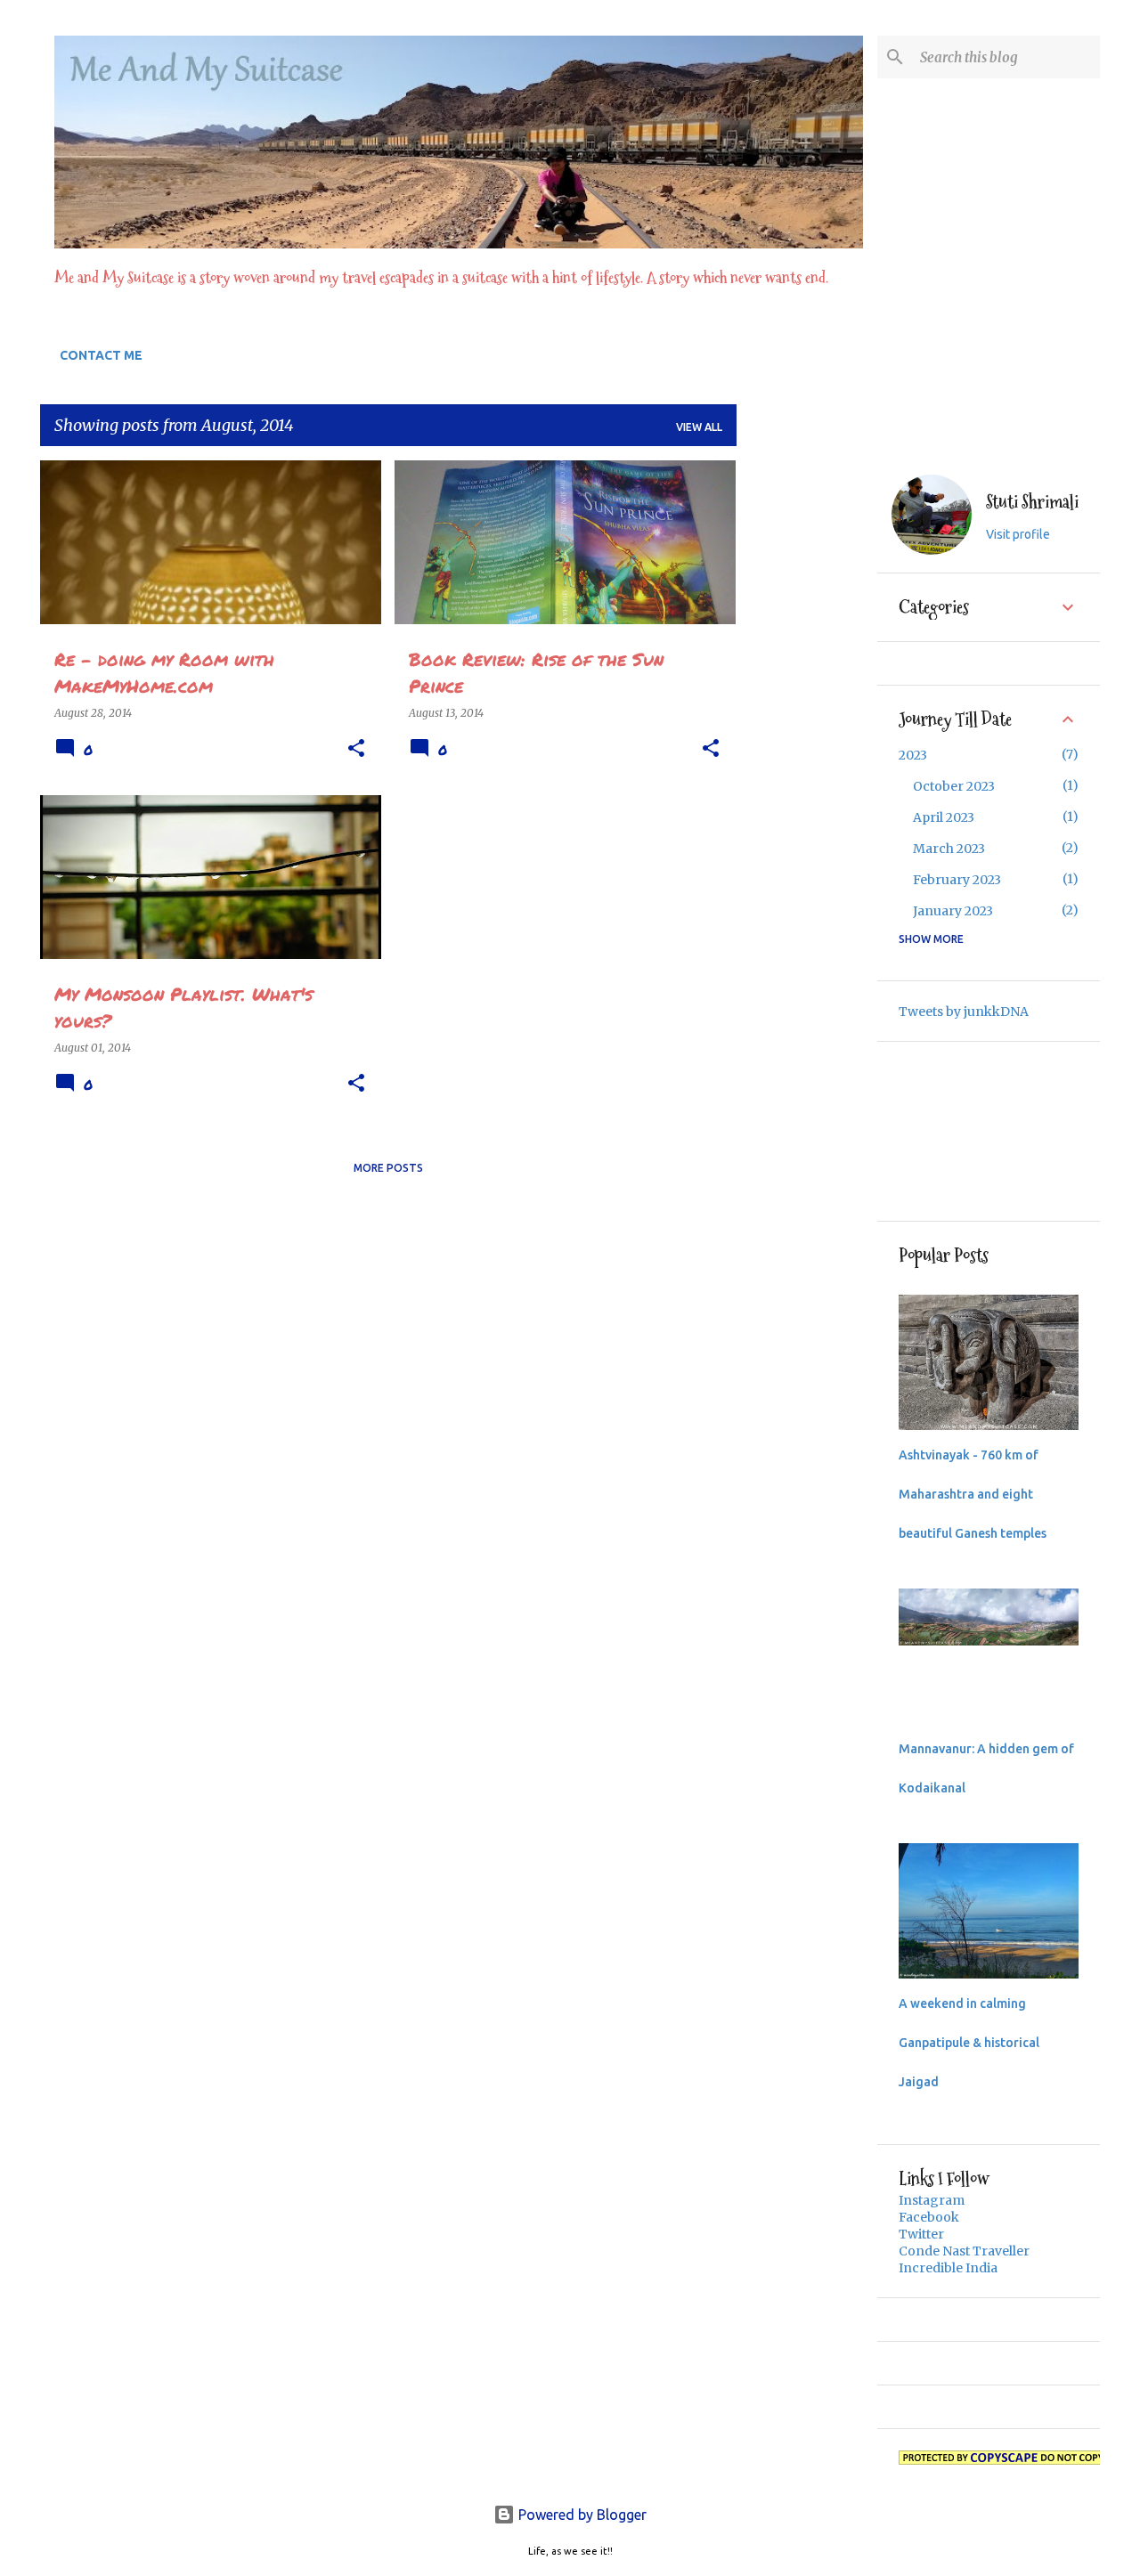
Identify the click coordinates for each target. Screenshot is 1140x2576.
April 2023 (944, 817)
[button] (356, 749)
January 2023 (953, 911)
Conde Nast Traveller (964, 2251)
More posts (388, 1168)
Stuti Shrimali (1032, 503)
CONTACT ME (101, 355)
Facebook (929, 2217)
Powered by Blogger (581, 2515)
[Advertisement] (807, 727)
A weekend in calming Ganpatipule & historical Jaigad (969, 2043)
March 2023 (949, 849)
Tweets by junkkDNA (964, 1012)
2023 (913, 755)
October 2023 (954, 786)
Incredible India (948, 2268)
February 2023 (957, 880)
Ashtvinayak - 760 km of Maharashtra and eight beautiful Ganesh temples (973, 1494)
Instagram (932, 2200)
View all (699, 427)
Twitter (921, 2234)
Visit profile (1018, 534)
